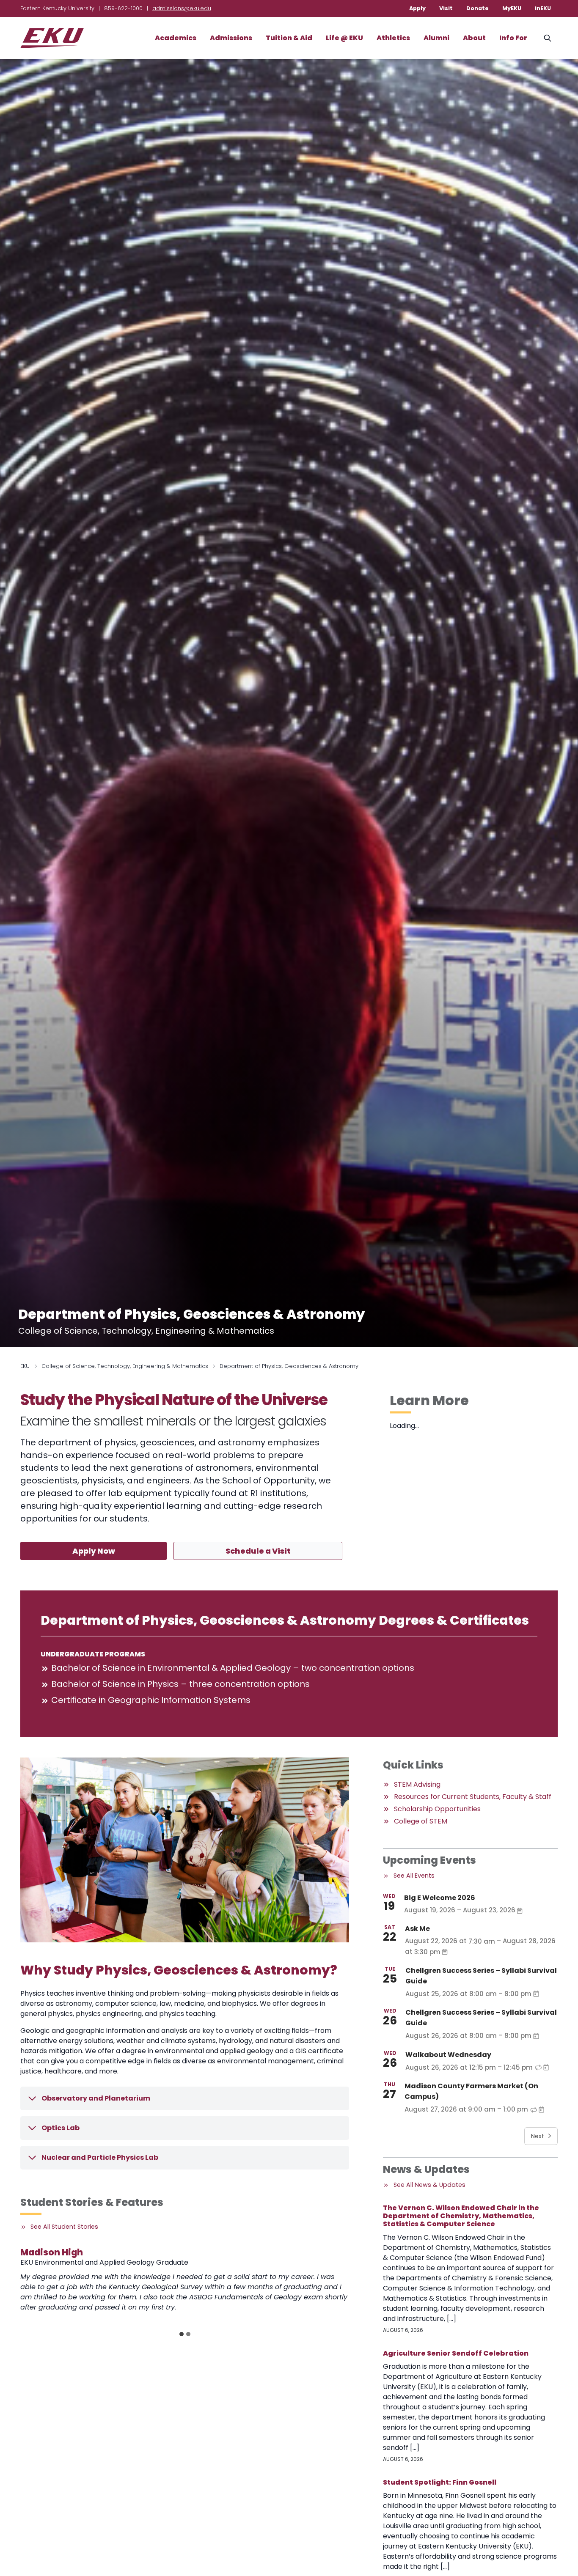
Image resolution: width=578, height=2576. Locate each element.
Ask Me (417, 1929)
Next (538, 2136)
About (474, 38)
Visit (446, 8)
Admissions (231, 38)
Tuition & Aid (289, 38)
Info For (513, 38)
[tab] (182, 2334)
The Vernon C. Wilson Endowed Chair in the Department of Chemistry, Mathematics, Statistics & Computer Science (461, 2216)
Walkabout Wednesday (448, 2055)
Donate (478, 8)
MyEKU (512, 8)
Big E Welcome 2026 (440, 1898)
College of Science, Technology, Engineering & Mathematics (125, 1366)
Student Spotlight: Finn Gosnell (440, 2482)
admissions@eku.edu (182, 8)
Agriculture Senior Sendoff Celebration (456, 2353)
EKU (25, 1366)
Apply (417, 8)
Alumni (436, 38)
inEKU (543, 8)
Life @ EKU (344, 38)
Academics (176, 38)
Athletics (393, 38)
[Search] (548, 38)
